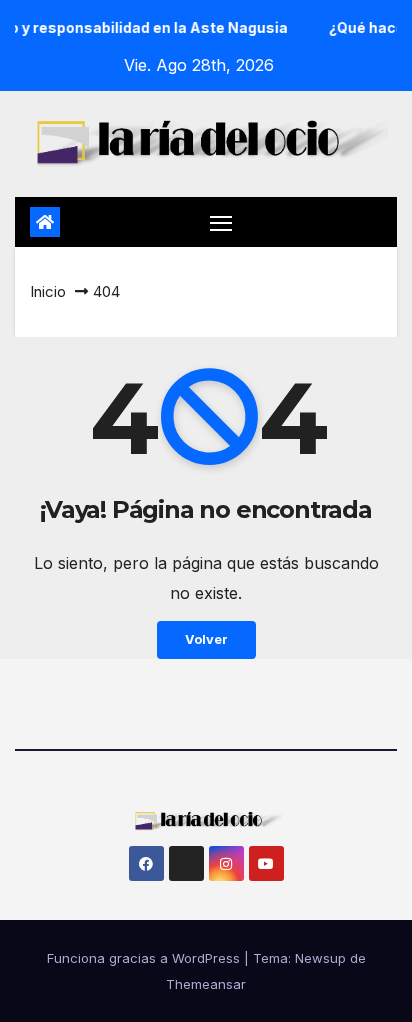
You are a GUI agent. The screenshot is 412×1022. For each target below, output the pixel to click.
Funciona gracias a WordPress (145, 958)
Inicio (48, 291)
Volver (206, 639)
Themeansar (206, 984)
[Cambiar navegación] (221, 222)
